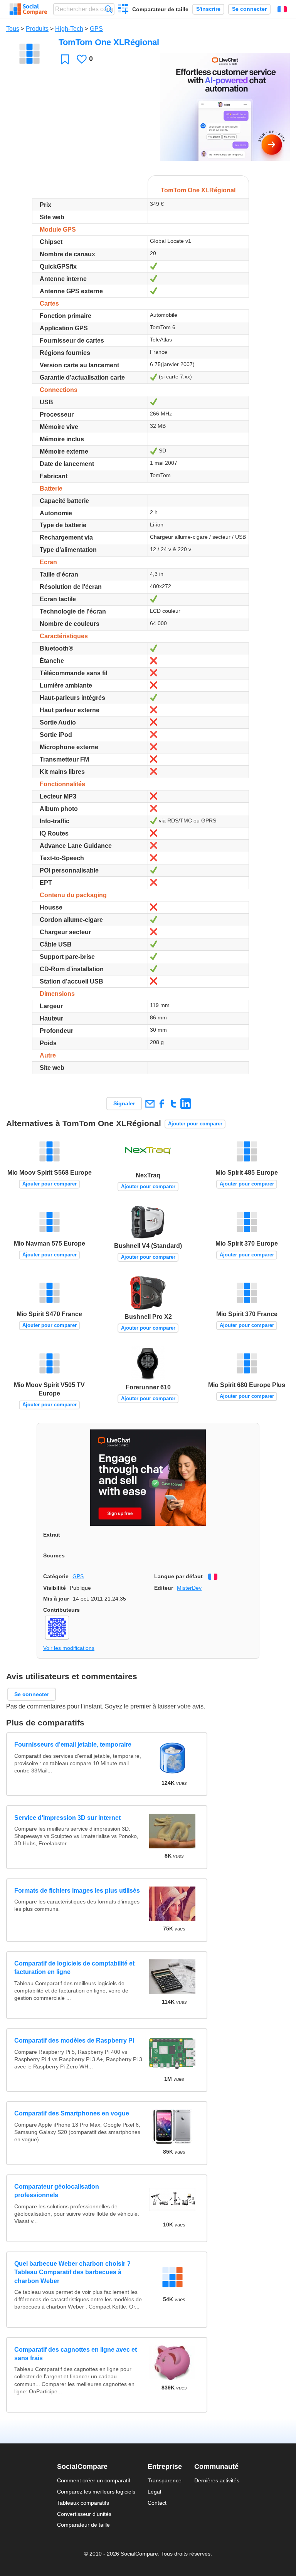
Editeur (164, 1588)
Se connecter (249, 9)
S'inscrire (208, 9)
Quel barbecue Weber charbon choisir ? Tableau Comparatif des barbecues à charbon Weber (72, 2272)
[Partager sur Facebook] (162, 1104)
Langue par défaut (178, 1576)
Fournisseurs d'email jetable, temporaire (73, 1745)
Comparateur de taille (160, 9)
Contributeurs (61, 1610)
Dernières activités (217, 2480)
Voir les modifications (69, 1648)
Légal (154, 2492)
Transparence (165, 2480)
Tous (13, 29)
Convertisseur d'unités (84, 2514)
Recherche (108, 9)
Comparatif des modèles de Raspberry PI (74, 2040)
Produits (37, 29)
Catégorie (56, 1576)
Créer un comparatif (124, 10)
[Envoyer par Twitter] (174, 1104)
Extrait (52, 1535)
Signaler (124, 1103)
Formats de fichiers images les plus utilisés (77, 1891)
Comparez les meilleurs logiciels (96, 2492)
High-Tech (69, 29)
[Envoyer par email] (150, 1104)
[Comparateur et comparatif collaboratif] (28, 9)
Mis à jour (56, 1599)
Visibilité (55, 1588)
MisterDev (189, 1588)
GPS (96, 29)
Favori (65, 59)
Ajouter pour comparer (195, 1124)
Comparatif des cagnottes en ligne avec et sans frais (76, 2354)
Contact (157, 2503)
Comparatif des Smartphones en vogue (72, 2113)
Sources (54, 1555)
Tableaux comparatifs (83, 2503)
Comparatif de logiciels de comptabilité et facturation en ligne (74, 1968)
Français (282, 9)
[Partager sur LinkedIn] (186, 1104)
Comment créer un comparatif (94, 2480)
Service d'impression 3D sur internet (67, 1818)
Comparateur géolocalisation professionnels (57, 2191)
